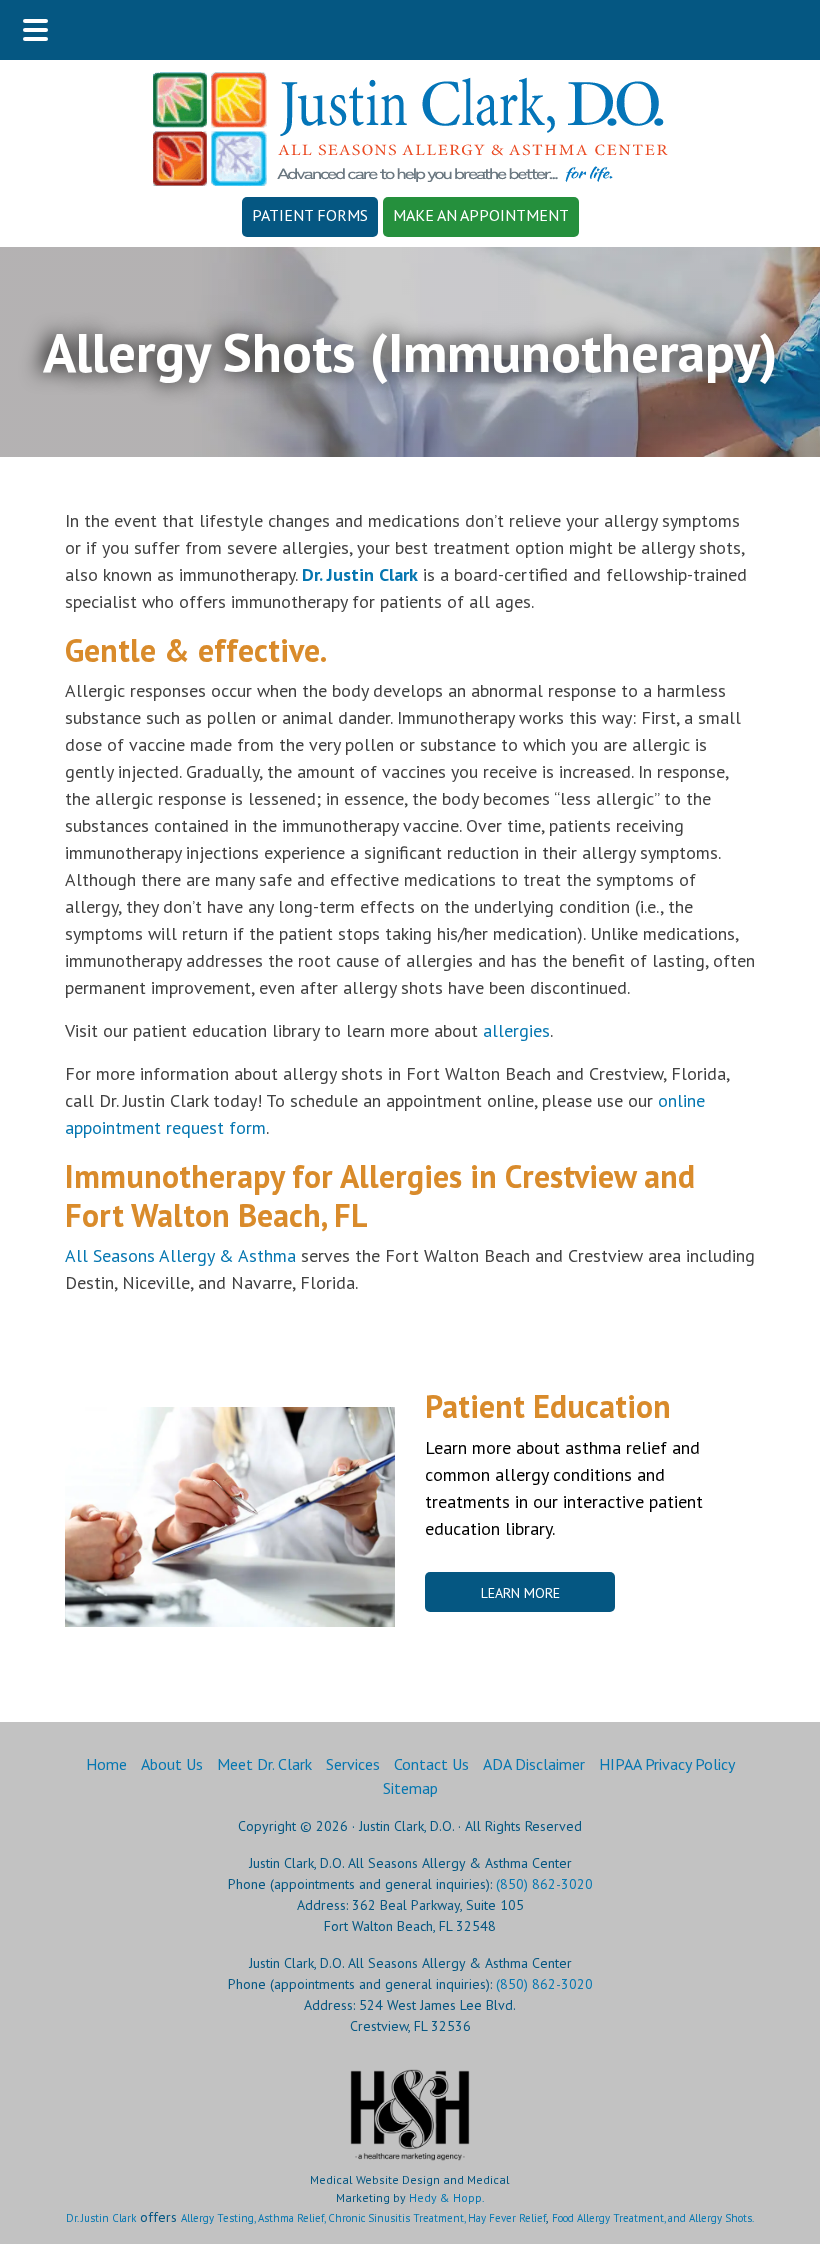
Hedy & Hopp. (447, 2197)
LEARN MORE (520, 1593)
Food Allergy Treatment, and (620, 2218)
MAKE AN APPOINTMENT (481, 215)
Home (106, 1764)
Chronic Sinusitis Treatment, (398, 2218)
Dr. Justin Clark (101, 2218)
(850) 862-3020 (544, 1884)
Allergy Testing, (219, 2218)
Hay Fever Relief (507, 2218)
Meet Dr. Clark (264, 1764)
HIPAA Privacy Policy (667, 1764)
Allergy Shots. (721, 2218)
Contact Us (431, 1764)
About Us (172, 1764)
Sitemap (410, 1788)
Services (353, 1764)
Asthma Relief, (293, 2218)
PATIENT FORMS (310, 215)
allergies (516, 1030)
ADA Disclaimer (534, 1764)
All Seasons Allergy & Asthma (180, 1255)
